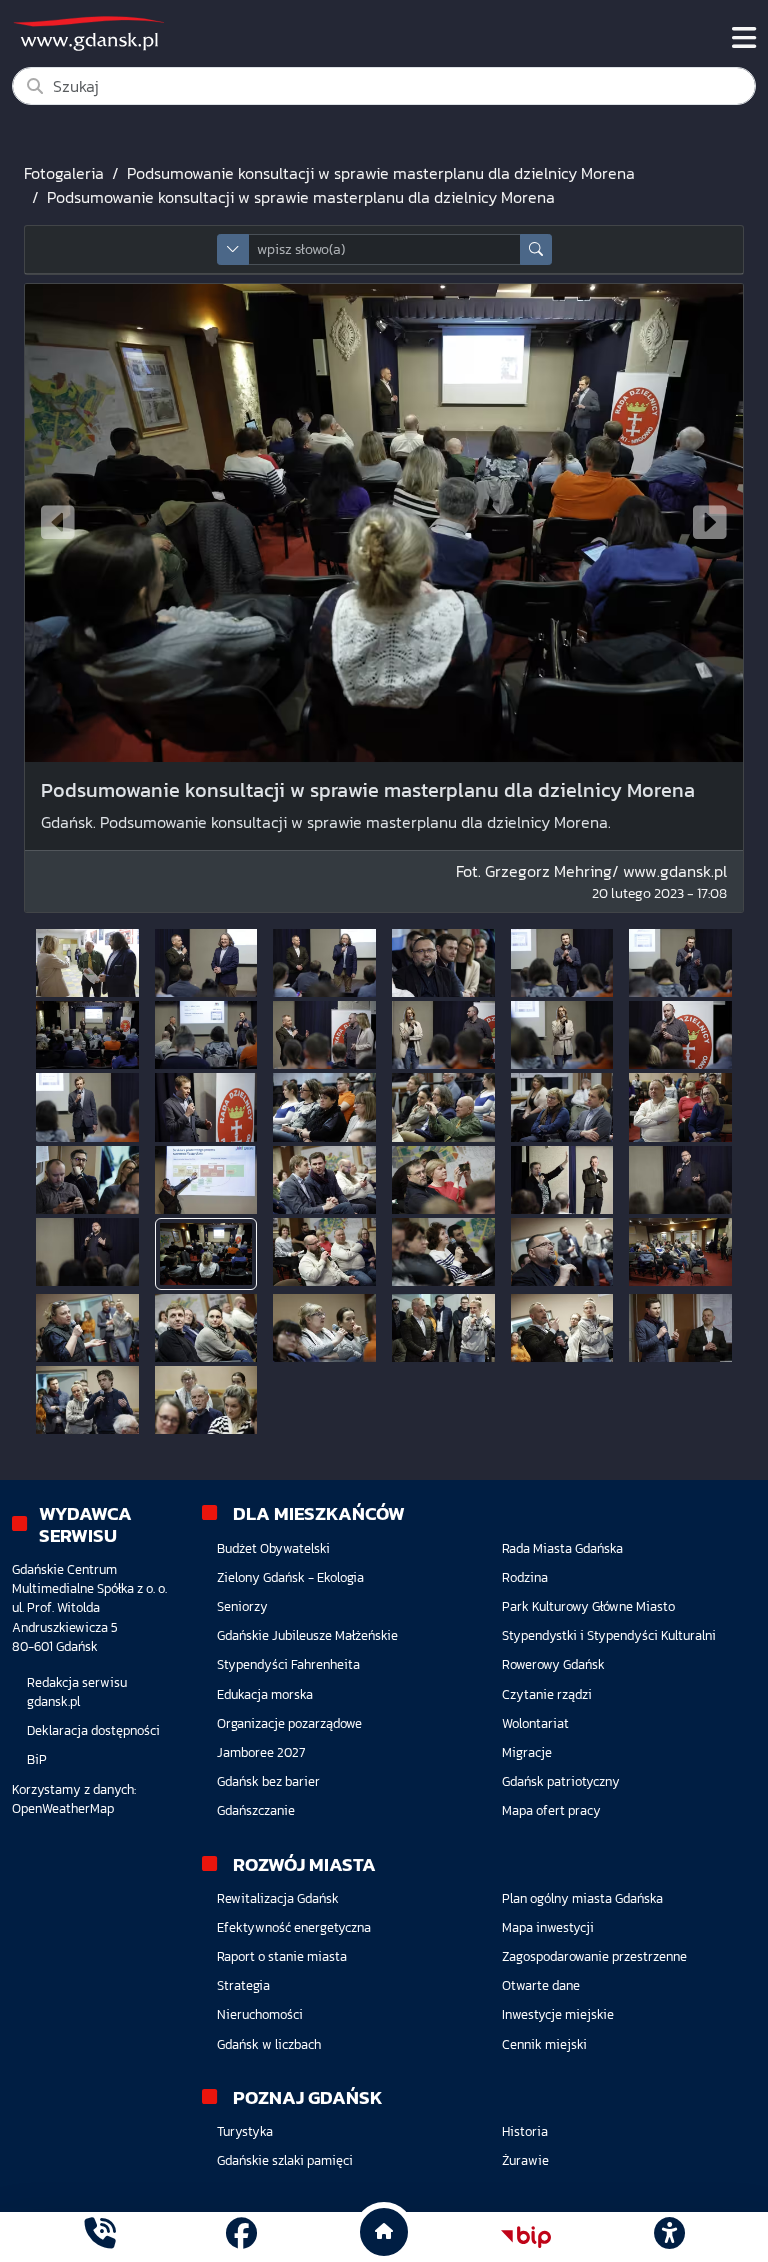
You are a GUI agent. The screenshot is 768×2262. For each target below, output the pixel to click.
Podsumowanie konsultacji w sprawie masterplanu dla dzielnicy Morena (381, 173)
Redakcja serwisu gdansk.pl (77, 1692)
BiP (37, 1759)
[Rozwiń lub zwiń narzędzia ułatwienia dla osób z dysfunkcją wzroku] (669, 2237)
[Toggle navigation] (744, 38)
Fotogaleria (64, 173)
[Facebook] (241, 2236)
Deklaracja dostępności (93, 1730)
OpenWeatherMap (63, 1808)
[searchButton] (536, 249)
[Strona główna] (99, 2236)
